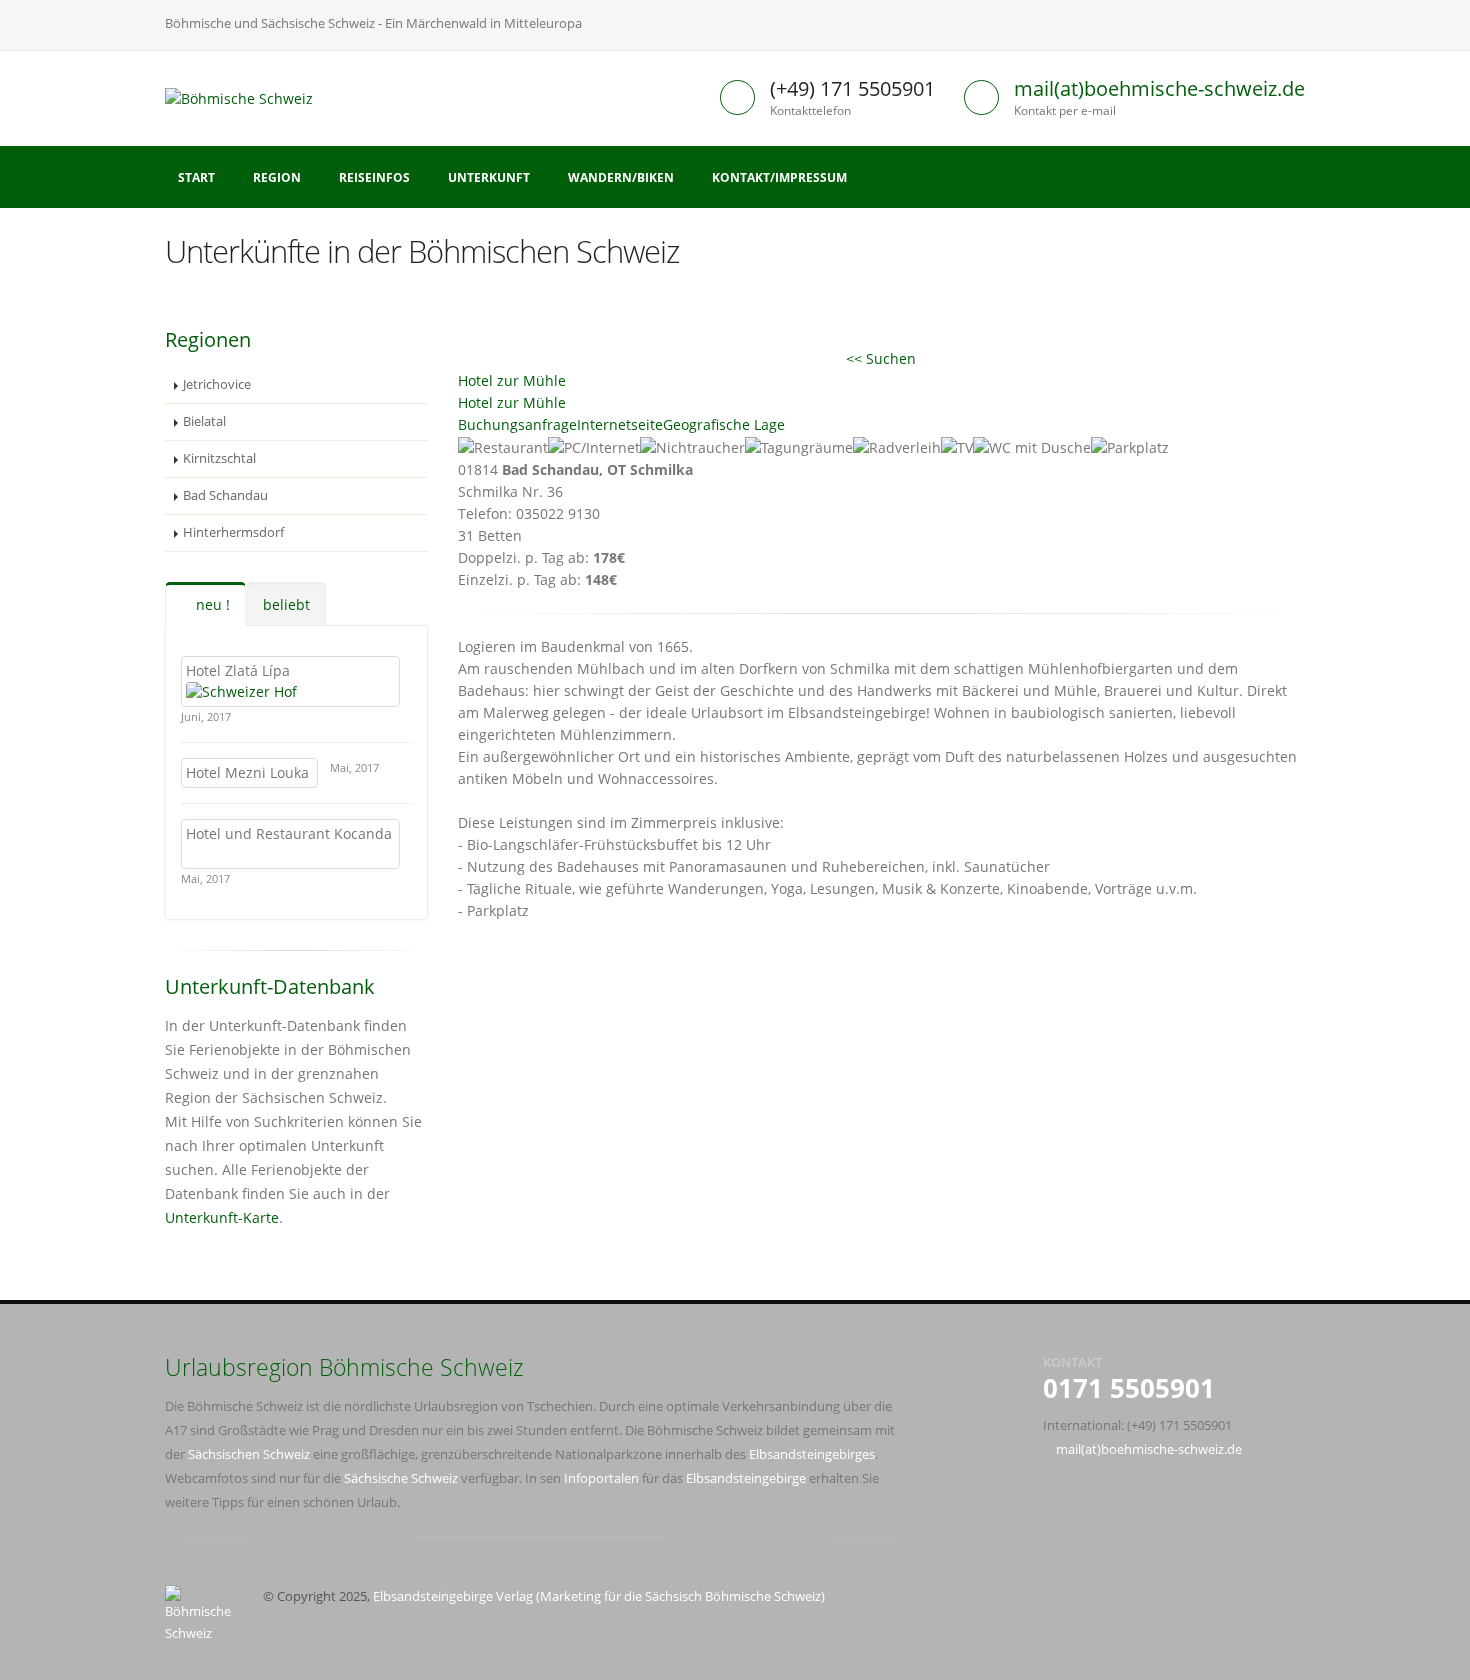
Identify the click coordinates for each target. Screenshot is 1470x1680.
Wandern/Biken (621, 177)
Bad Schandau (225, 495)
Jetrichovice (217, 384)
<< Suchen (881, 358)
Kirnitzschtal (219, 458)
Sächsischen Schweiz (249, 1454)
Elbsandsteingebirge (746, 1478)
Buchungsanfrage (517, 424)
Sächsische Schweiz (401, 1478)
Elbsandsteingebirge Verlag (453, 1596)
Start (196, 177)
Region (277, 177)
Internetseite (620, 424)
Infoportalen (601, 1478)
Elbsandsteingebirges (812, 1454)
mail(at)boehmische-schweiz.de (1159, 88)
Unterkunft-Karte (222, 1217)
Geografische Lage (724, 424)
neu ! (211, 604)
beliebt (286, 604)
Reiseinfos (374, 177)
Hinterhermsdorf (233, 532)
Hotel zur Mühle (512, 380)
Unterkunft (489, 177)
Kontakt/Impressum (779, 177)
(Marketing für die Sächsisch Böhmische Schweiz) (680, 1596)
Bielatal (204, 421)
